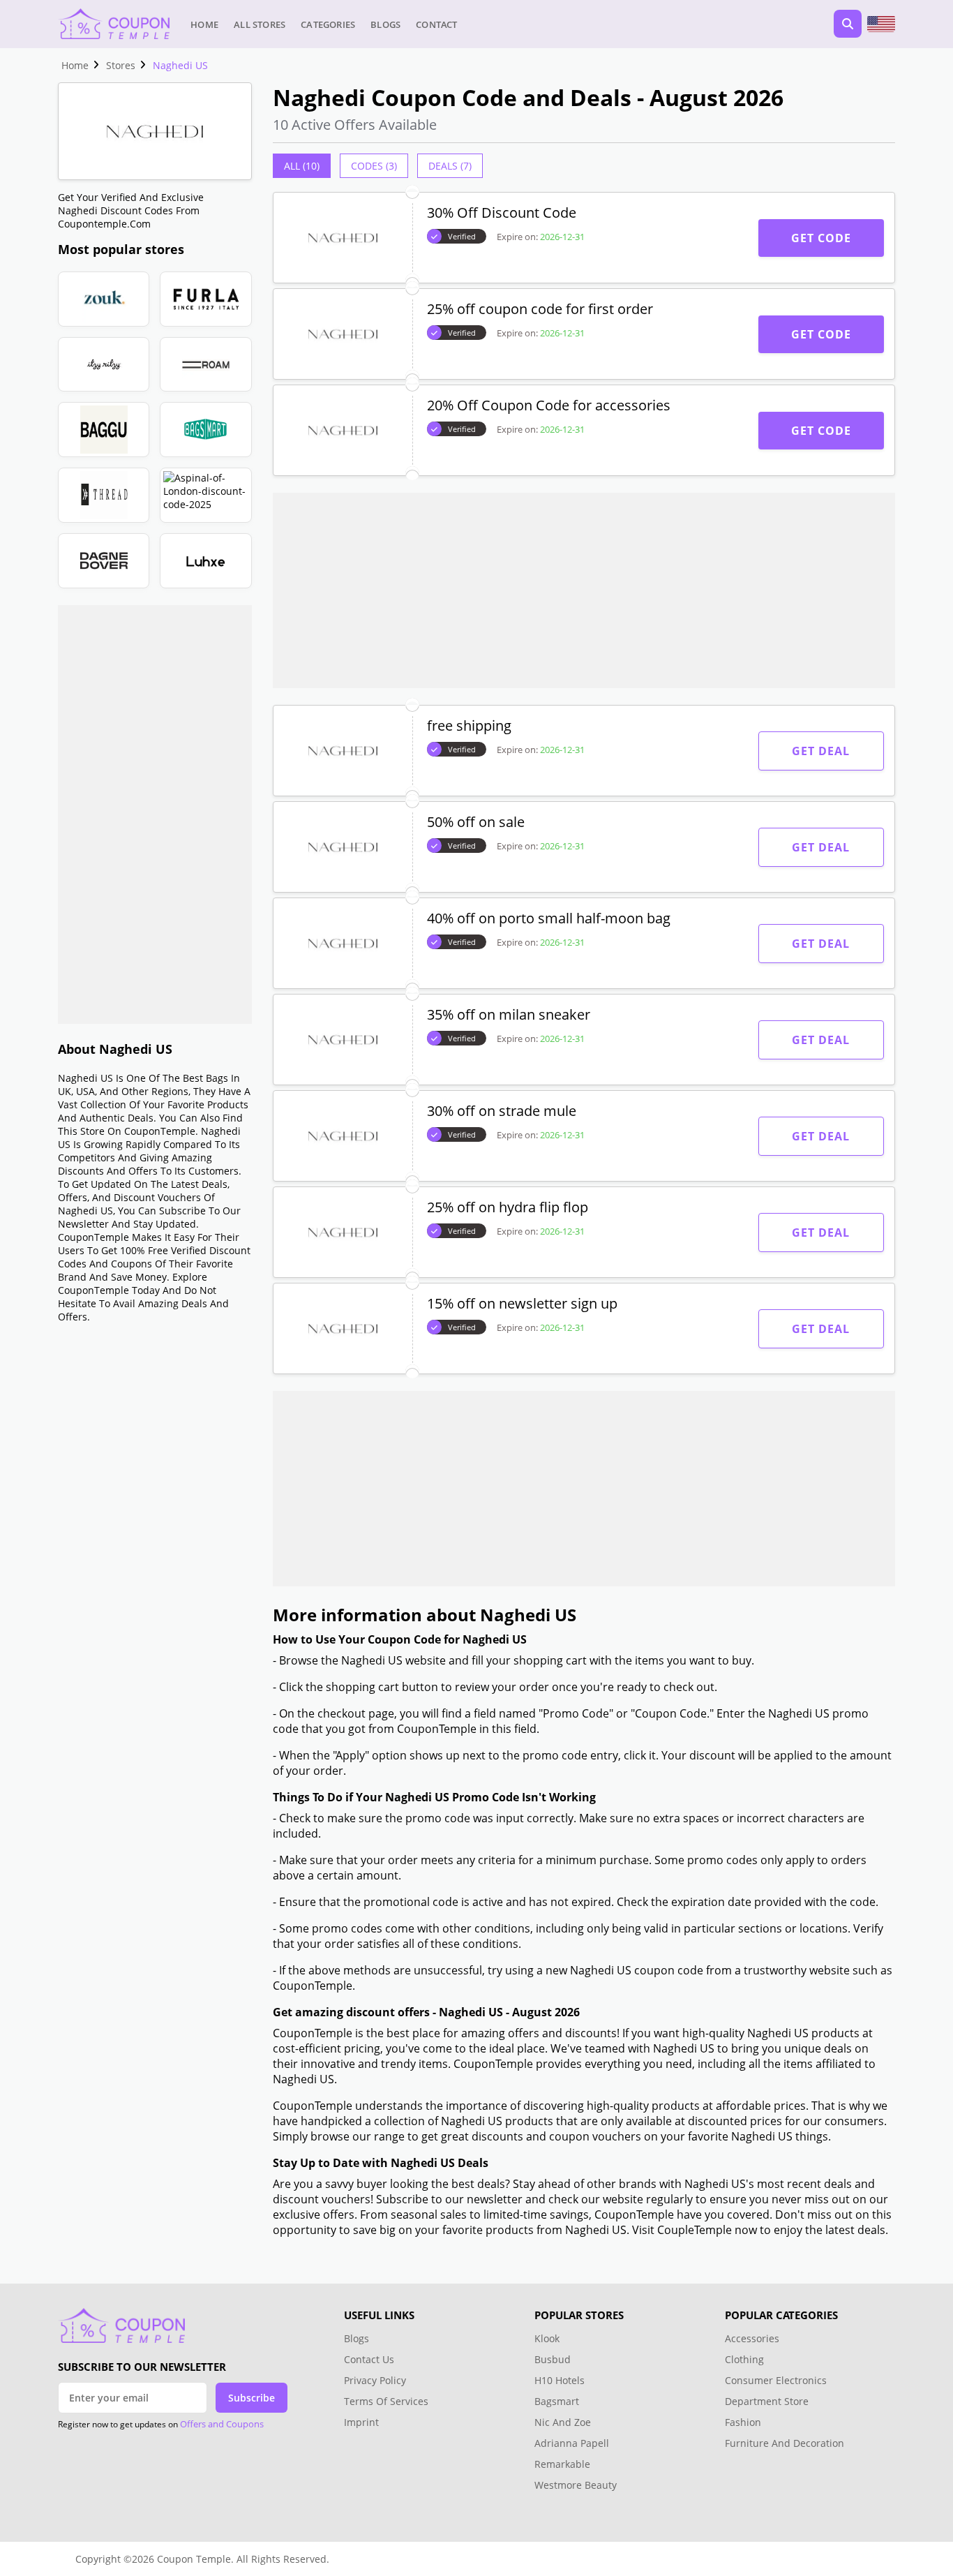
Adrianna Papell (572, 2443)
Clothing (744, 2359)
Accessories (752, 2338)
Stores (121, 65)
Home (204, 24)
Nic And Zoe (563, 2422)
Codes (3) (374, 166)
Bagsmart (557, 2401)
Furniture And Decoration (785, 2443)
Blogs (385, 24)
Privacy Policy (375, 2380)
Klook (547, 2338)
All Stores (260, 24)
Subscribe (252, 2398)
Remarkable (562, 2464)
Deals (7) (450, 166)
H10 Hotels (561, 2380)
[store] (104, 299)
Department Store (767, 2401)
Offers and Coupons (222, 2424)
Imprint (361, 2422)
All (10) (302, 166)
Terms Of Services (386, 2401)
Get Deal (821, 751)
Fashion (743, 2422)
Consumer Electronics (776, 2380)
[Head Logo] (114, 24)
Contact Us (369, 2359)
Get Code (821, 238)
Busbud (553, 2359)
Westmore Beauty (576, 2485)
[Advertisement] (155, 814)
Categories (328, 24)
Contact (436, 24)
